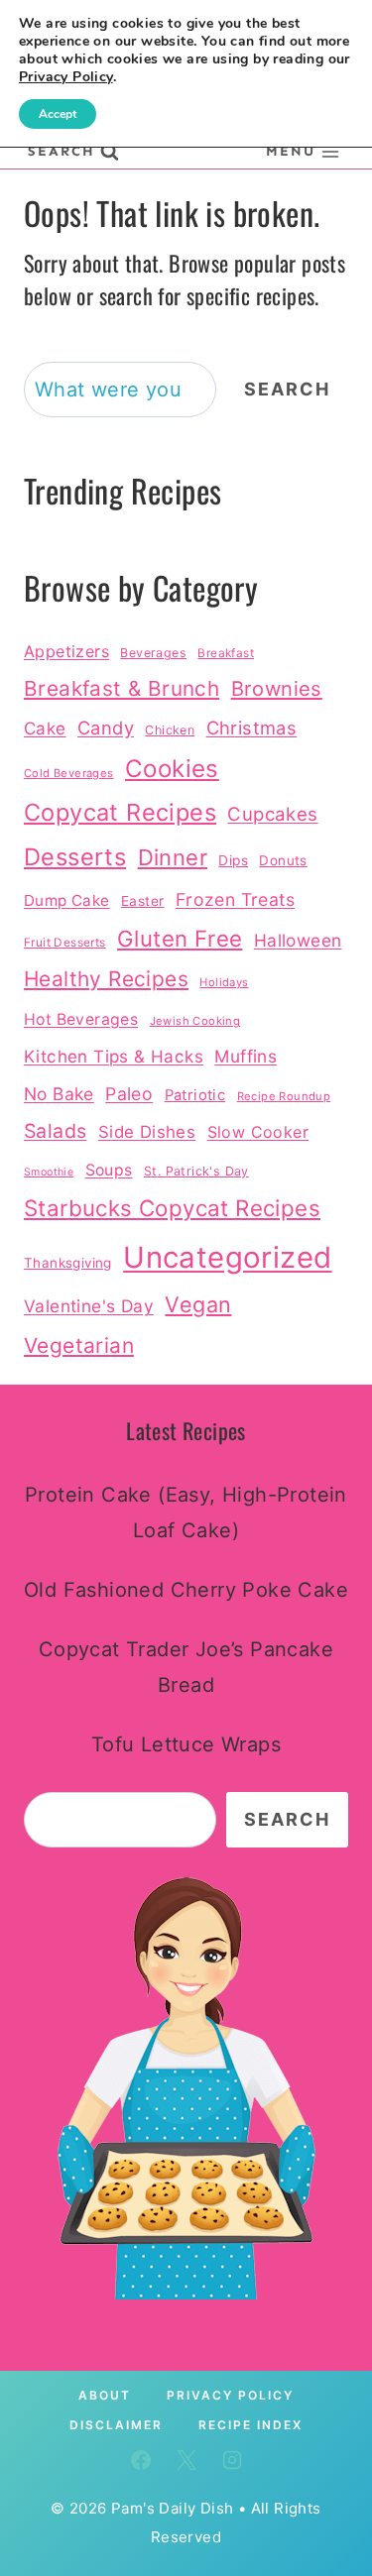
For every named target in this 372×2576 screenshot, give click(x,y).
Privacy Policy (230, 2395)
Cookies (172, 769)
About (105, 2395)
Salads (55, 1131)
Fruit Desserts (65, 943)
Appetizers (66, 651)
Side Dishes (147, 1132)
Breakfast (226, 653)
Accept (58, 114)
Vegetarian (79, 1345)
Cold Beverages (69, 773)
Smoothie (49, 1172)
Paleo (129, 1094)
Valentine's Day (89, 1306)
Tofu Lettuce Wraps (186, 1744)
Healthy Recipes (106, 979)
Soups (109, 1170)
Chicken (170, 730)
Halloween (298, 940)
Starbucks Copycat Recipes (172, 1208)
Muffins (246, 1056)
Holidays (224, 982)
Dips (233, 860)
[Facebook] (141, 2460)
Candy (106, 728)
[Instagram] (232, 2460)
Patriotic (195, 1095)
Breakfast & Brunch (122, 688)
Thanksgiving (68, 1263)
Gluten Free (180, 938)
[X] (186, 2460)
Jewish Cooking (195, 1021)
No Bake (59, 1094)
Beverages (153, 653)
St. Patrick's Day (196, 1171)
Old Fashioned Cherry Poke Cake (186, 1590)
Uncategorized (227, 1257)
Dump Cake (67, 900)
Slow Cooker (258, 1132)
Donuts (283, 860)
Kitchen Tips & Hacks (114, 1056)
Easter (142, 901)
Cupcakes (272, 814)
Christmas (252, 728)
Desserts (75, 857)
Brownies (277, 688)
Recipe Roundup (284, 1096)
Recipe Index (250, 2425)
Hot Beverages (81, 1019)
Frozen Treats (235, 899)
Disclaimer (116, 2425)
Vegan (198, 1304)
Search (287, 389)
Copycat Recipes (120, 812)
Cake (45, 728)
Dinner (173, 857)
